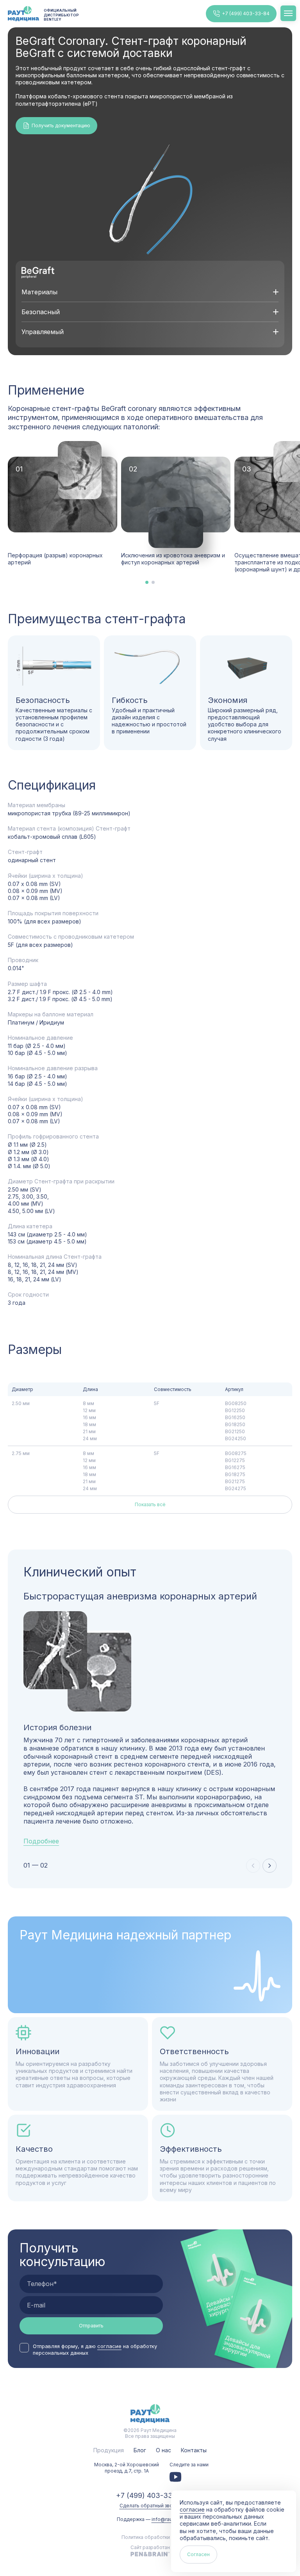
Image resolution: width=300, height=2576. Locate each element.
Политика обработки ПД (150, 2537)
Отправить (91, 2326)
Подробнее (41, 1841)
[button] (270, 1866)
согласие (109, 2346)
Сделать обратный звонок (150, 2506)
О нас (163, 2450)
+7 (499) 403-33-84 (246, 13)
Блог (140, 2450)
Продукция (109, 2450)
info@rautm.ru (168, 2519)
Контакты (194, 2450)
